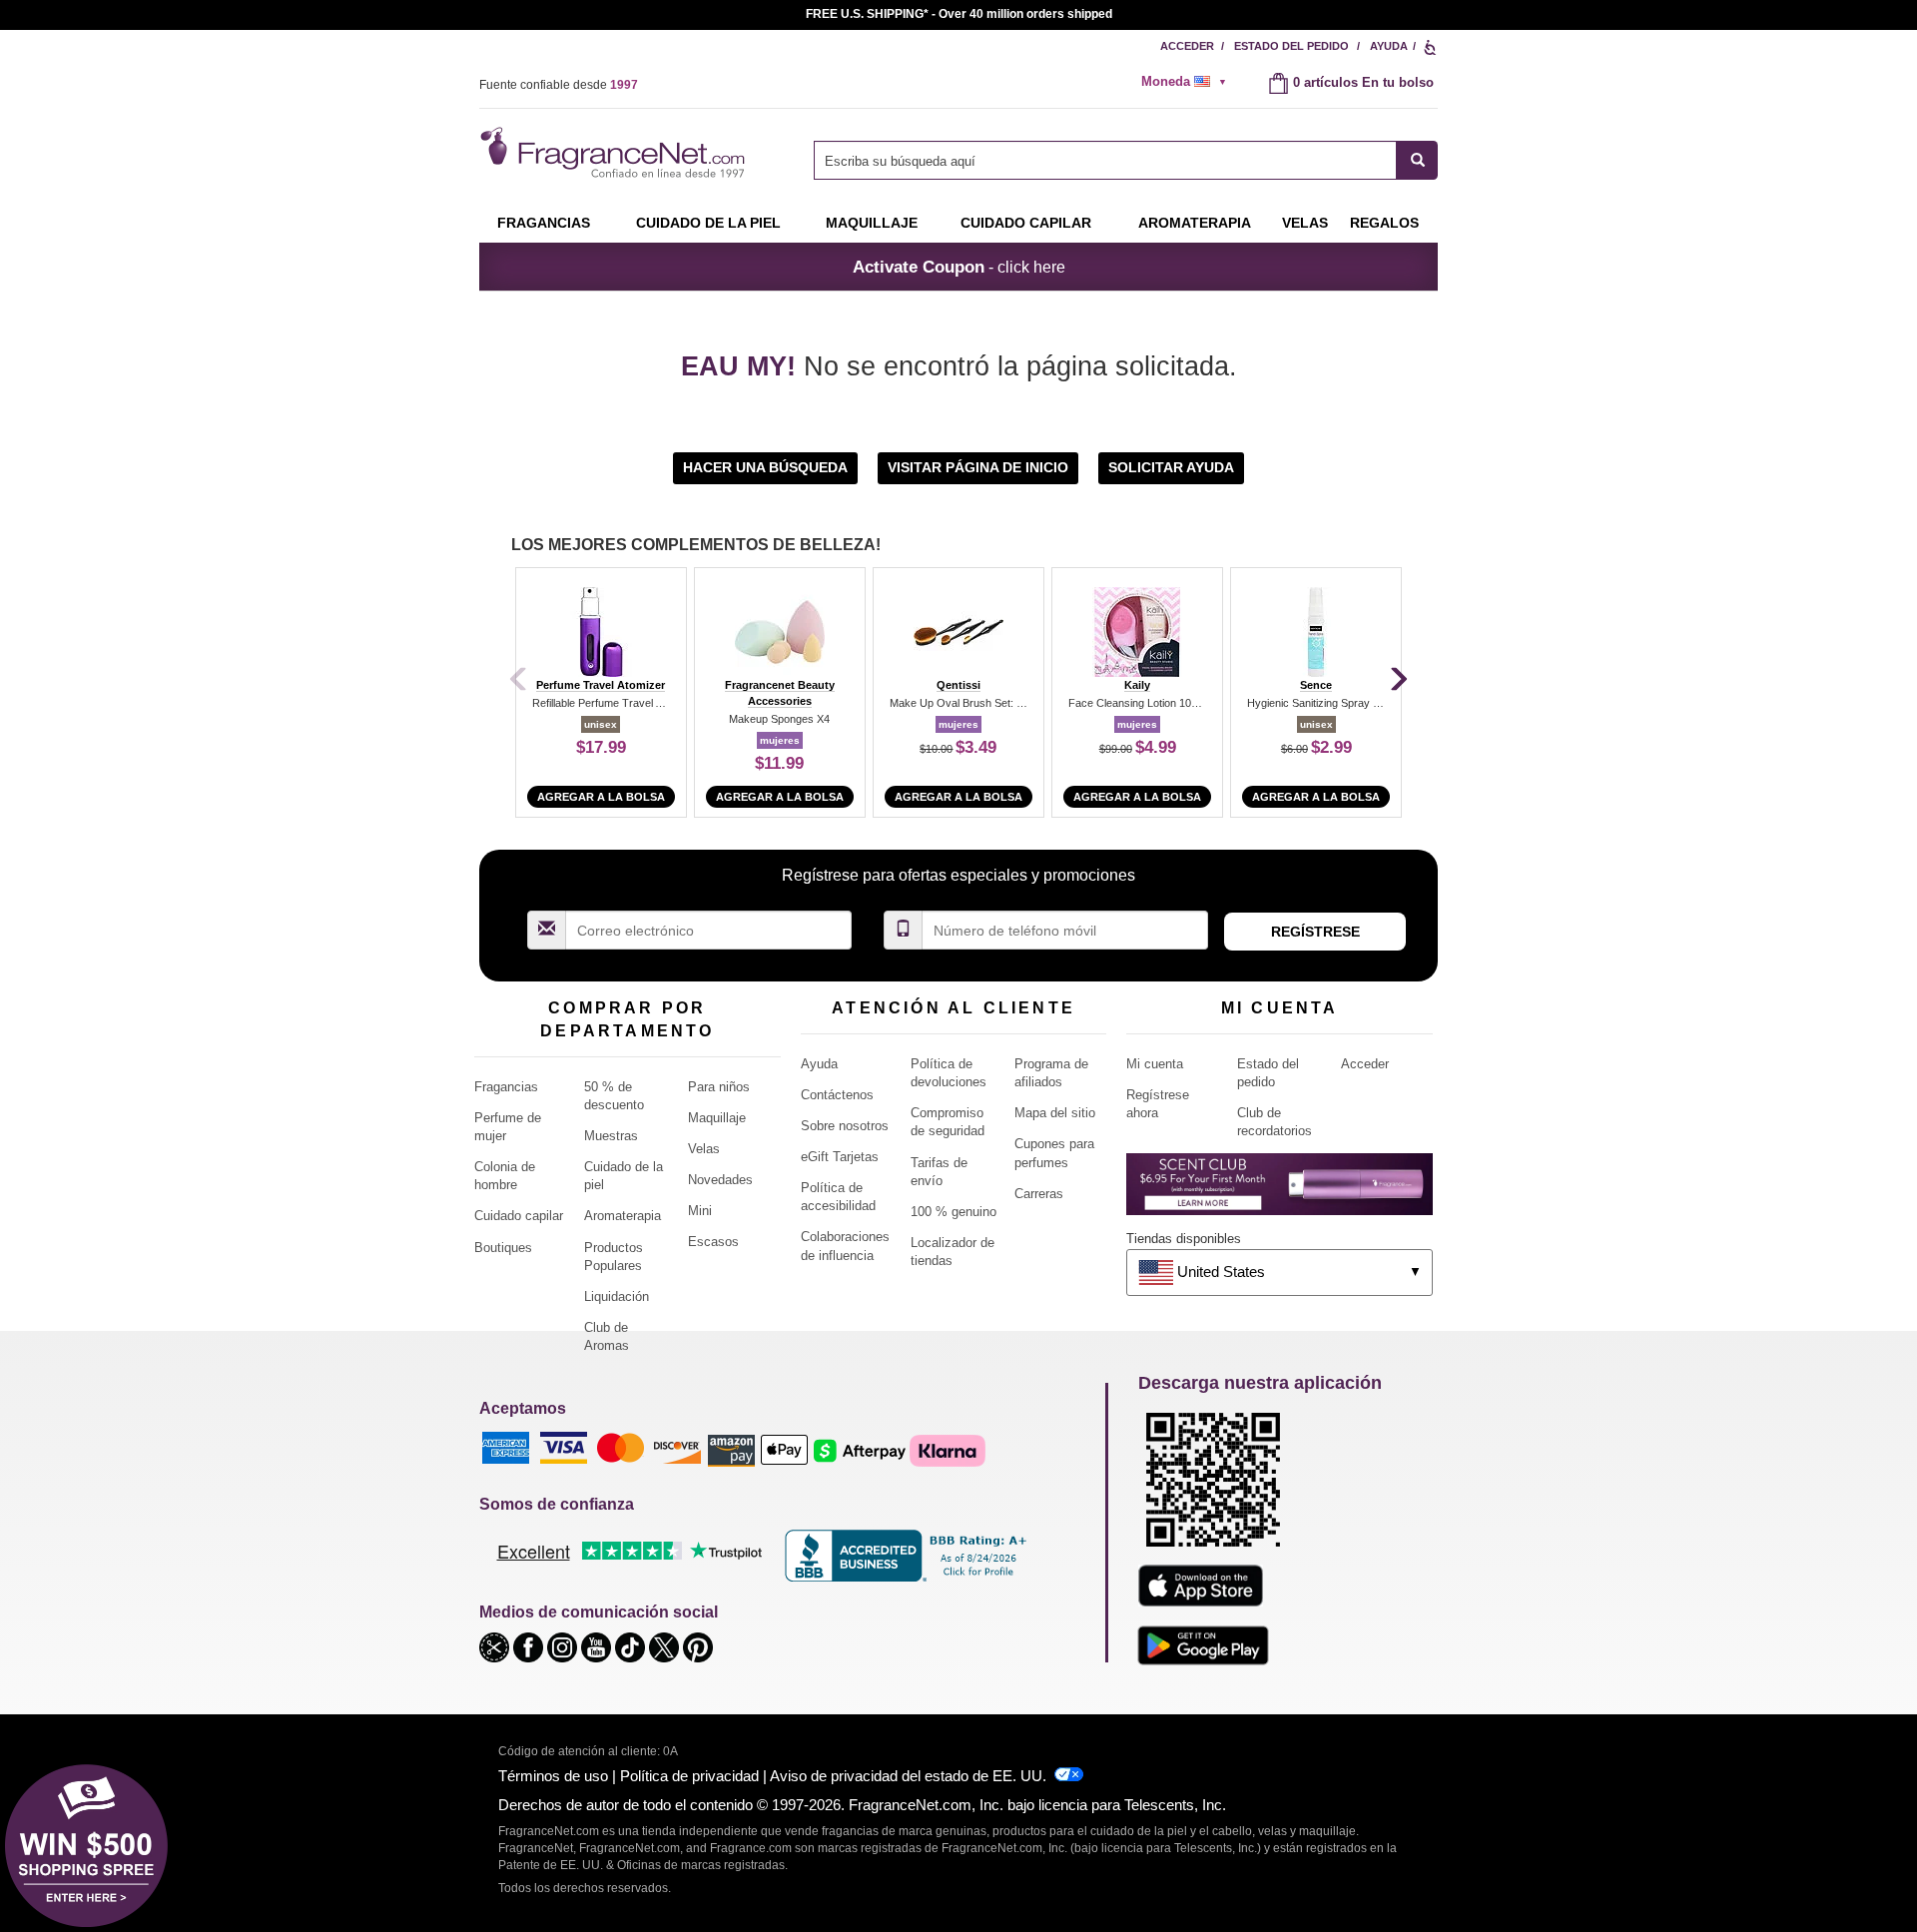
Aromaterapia (623, 1216)
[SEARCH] (1417, 160)
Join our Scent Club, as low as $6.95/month (959, 14)
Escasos (713, 1242)
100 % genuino (954, 1212)
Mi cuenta (1155, 1064)
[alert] (1190, 82)
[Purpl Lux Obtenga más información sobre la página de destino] (1279, 1192)
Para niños (719, 1087)
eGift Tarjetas (840, 1157)
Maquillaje (872, 223)
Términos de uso (553, 1776)
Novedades (720, 1180)
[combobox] (1126, 160)
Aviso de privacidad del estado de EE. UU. (908, 1776)
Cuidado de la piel (708, 223)
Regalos (1384, 223)
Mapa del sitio (1055, 1113)
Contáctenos (837, 1095)
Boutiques (503, 1248)
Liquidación (617, 1296)
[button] (767, 467)
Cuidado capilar (1026, 223)
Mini (700, 1211)
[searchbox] (1105, 160)
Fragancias (544, 223)
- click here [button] (959, 267)
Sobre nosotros (845, 1126)
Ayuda (1389, 46)
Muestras (611, 1136)
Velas (704, 1149)
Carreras (1039, 1194)
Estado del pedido (1291, 46)
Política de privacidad (689, 1776)
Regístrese (1315, 932)
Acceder (1187, 46)
